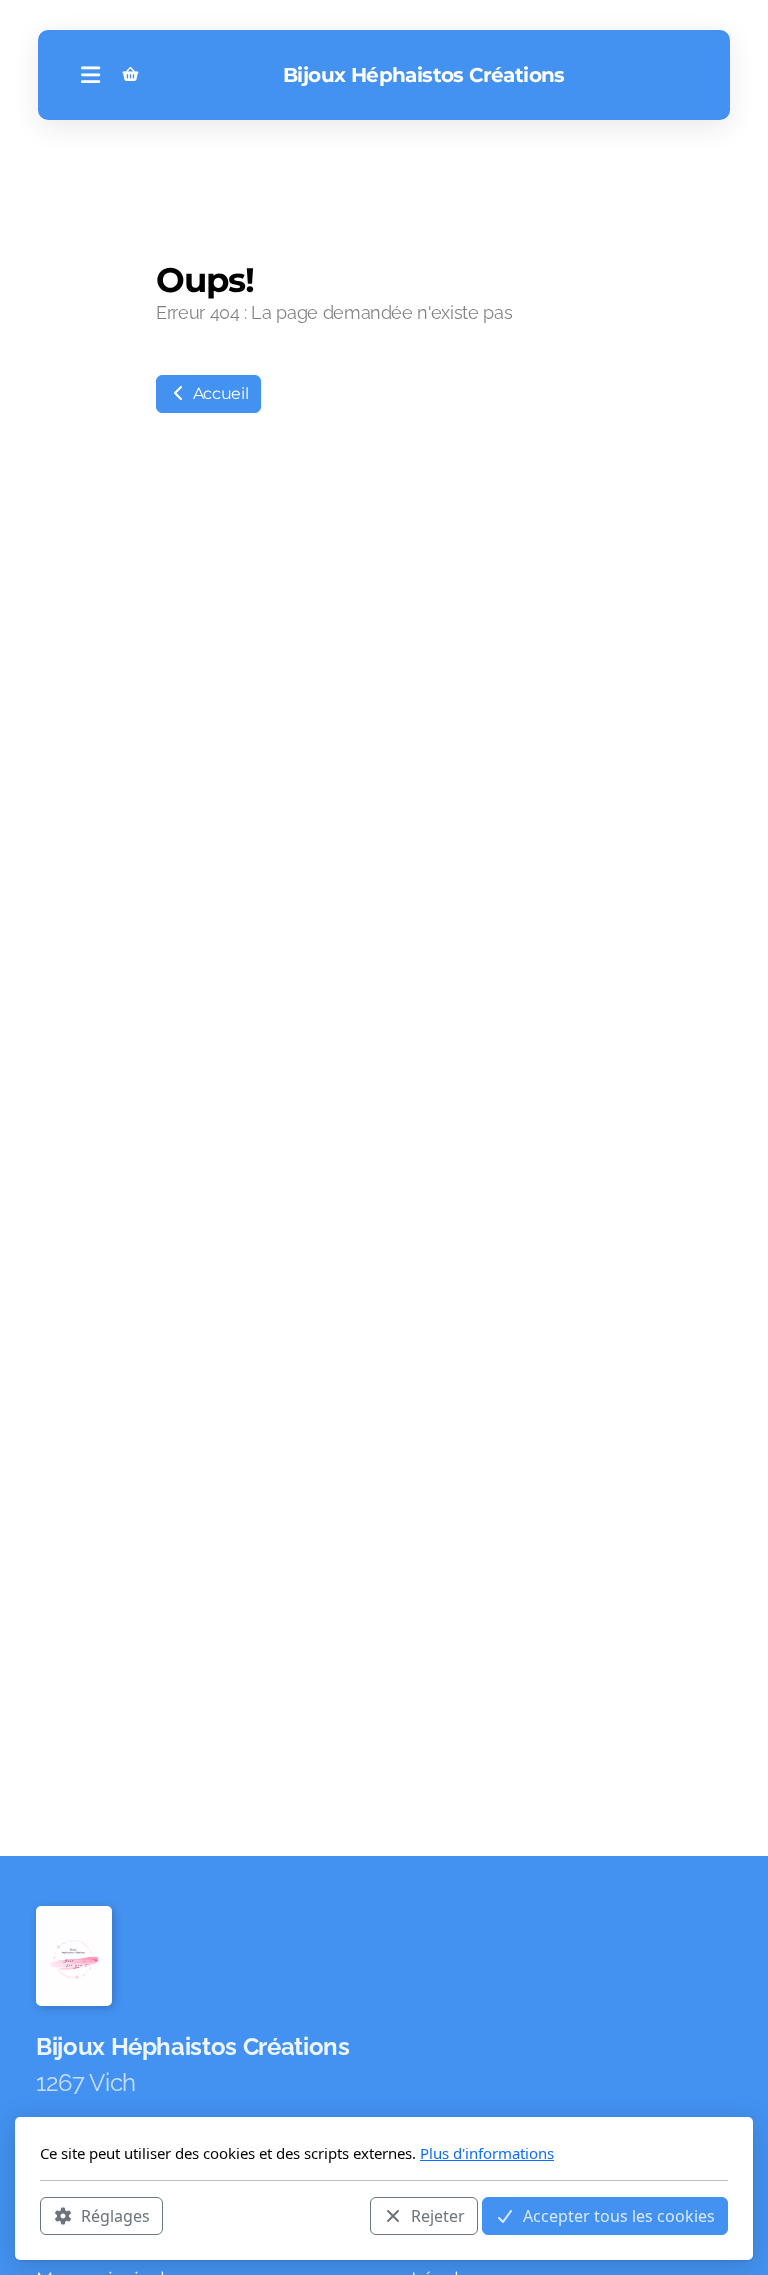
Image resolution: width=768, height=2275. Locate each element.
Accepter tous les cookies (619, 2216)
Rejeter (438, 2216)
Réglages (115, 2216)
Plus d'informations (487, 2153)
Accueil (218, 393)
